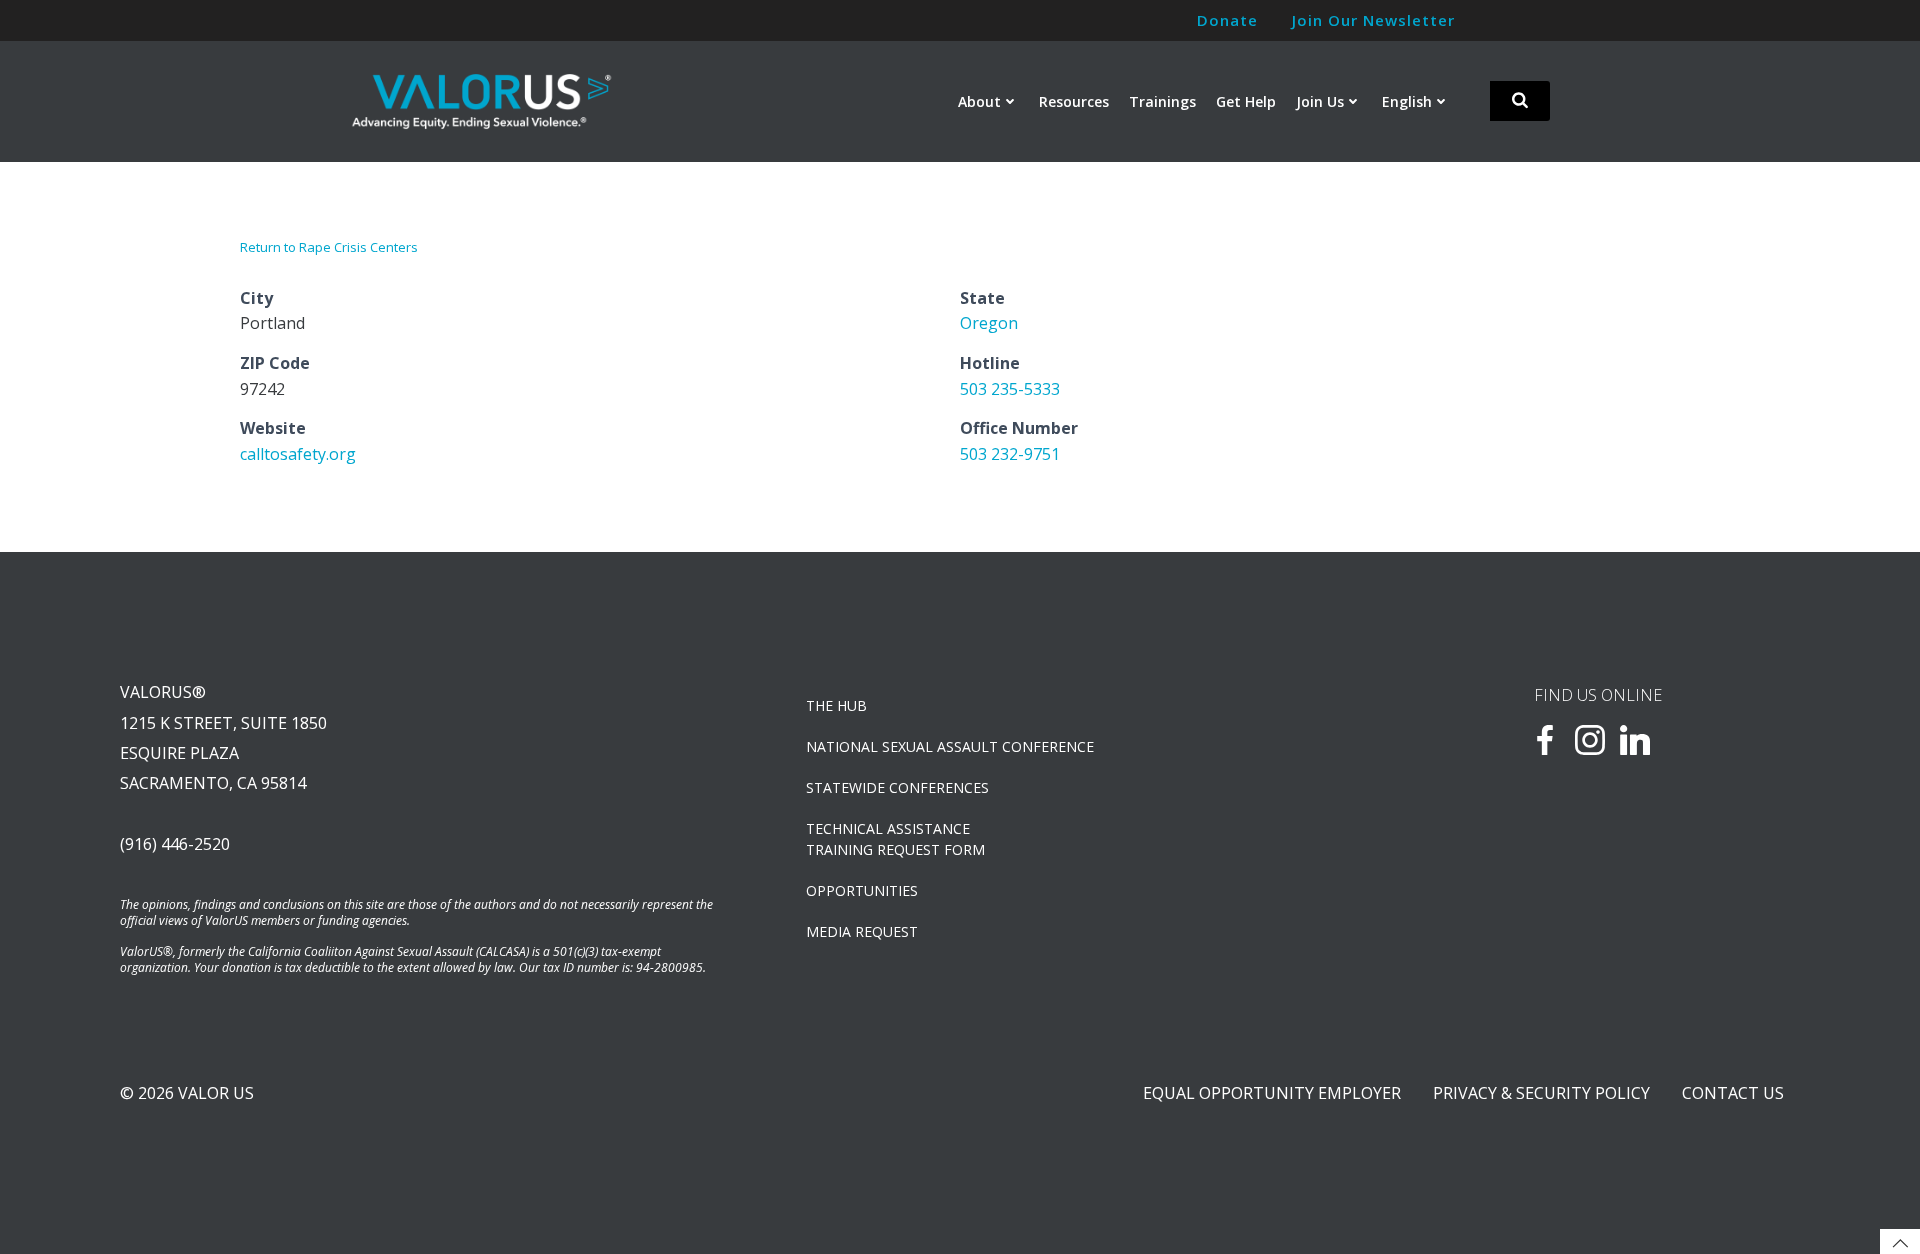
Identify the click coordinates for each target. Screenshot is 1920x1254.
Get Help (1246, 101)
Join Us (1320, 101)
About (979, 101)
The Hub (836, 705)
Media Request (862, 931)
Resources (1074, 101)
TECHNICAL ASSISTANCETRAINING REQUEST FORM (895, 839)
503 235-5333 (1010, 389)
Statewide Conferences (897, 787)
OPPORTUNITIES (862, 890)
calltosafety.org (298, 454)
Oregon (989, 323)
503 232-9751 (1010, 454)
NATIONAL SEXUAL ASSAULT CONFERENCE (950, 746)
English (1407, 101)
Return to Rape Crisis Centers (329, 247)
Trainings (1162, 101)
